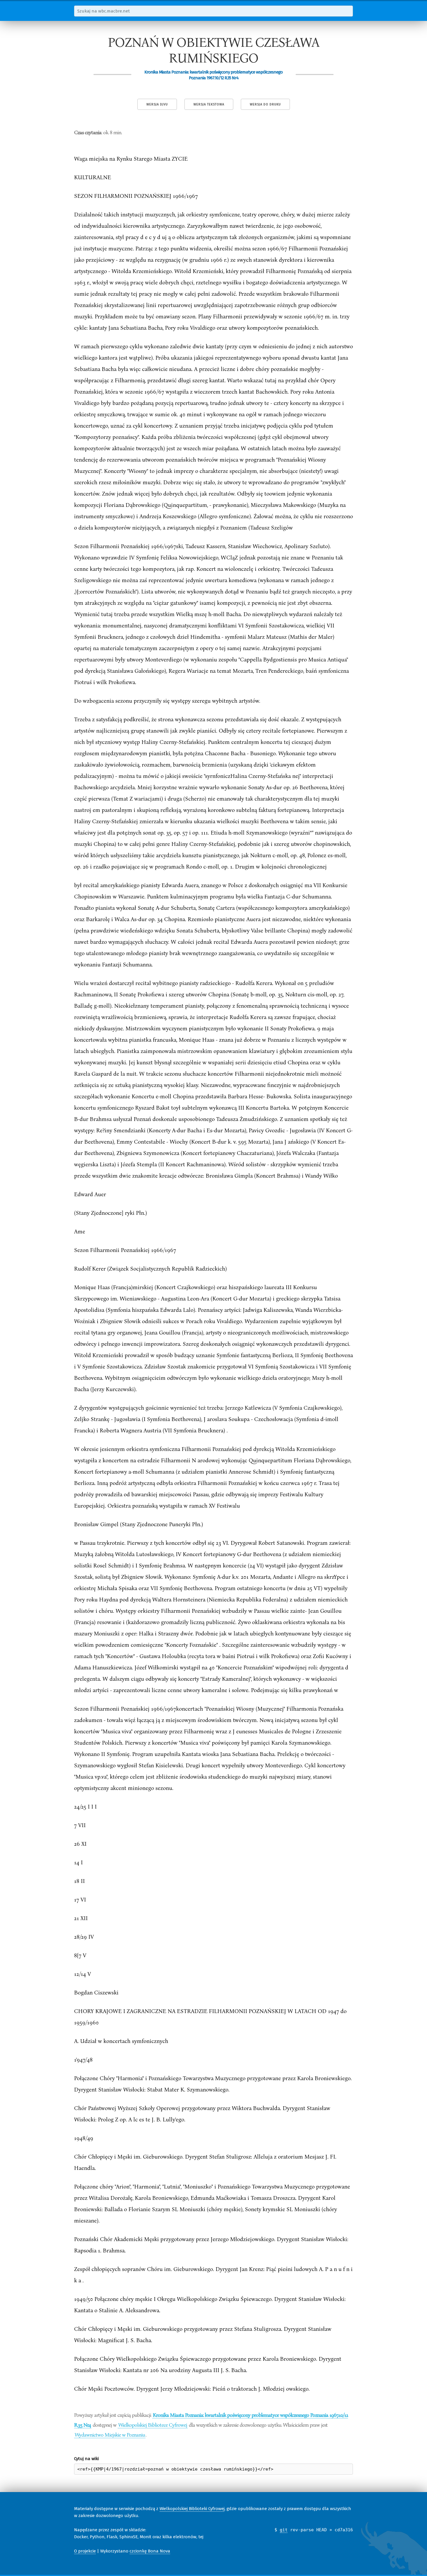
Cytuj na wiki (86, 2459)
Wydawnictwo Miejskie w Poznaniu (110, 2435)
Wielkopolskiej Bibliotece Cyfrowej (153, 2425)
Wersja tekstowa (209, 104)
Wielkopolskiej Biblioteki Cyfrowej (192, 2509)
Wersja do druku (265, 104)
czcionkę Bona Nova (150, 2551)
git (284, 2530)
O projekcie (85, 2551)
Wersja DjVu (157, 104)
